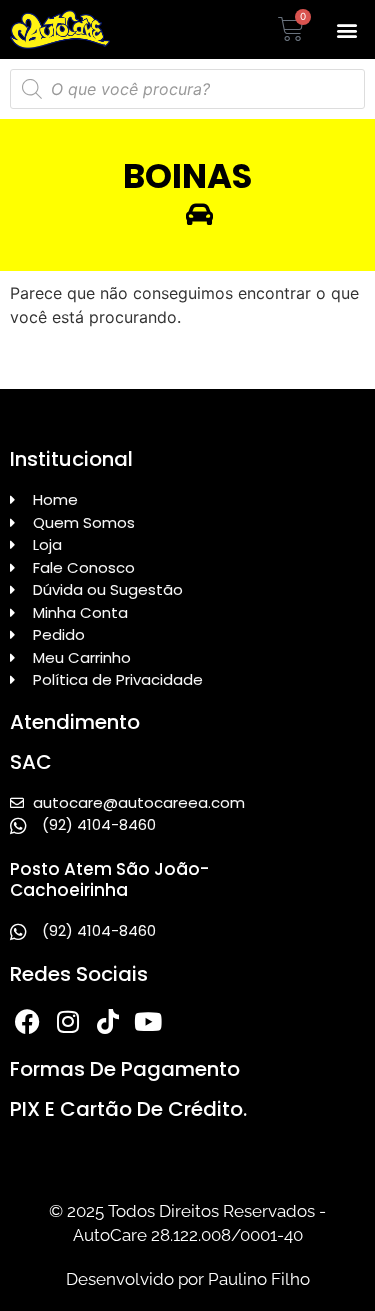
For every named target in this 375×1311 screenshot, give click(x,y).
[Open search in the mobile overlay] (187, 89)
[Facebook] (27, 1021)
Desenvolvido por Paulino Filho (188, 1279)
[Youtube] (147, 1021)
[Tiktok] (107, 1021)
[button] (346, 29)
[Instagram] (67, 1021)
